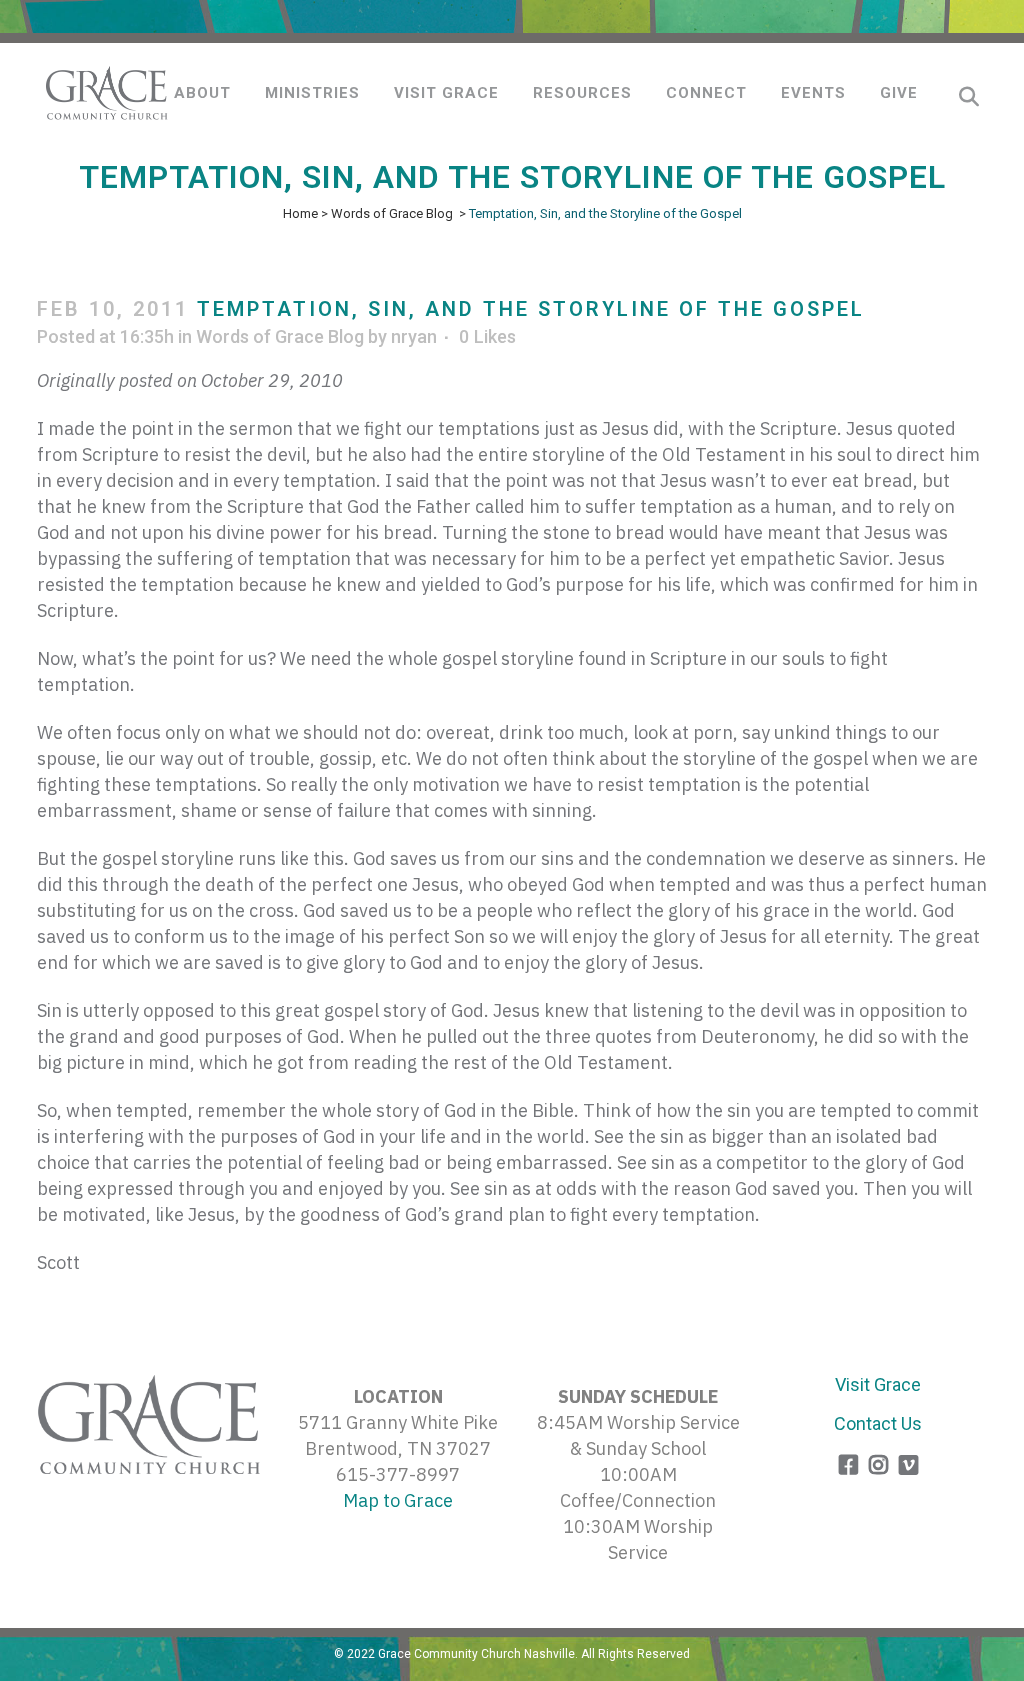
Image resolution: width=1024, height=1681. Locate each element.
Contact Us (878, 1423)
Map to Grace (398, 1500)
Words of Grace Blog (392, 213)
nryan (414, 336)
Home (300, 213)
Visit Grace (878, 1384)
